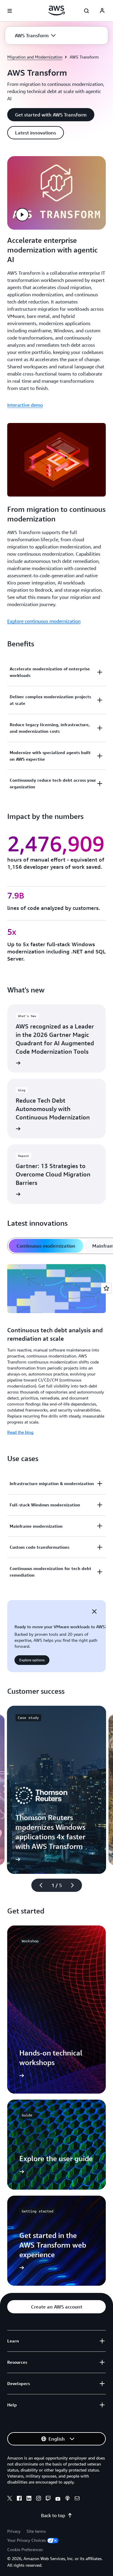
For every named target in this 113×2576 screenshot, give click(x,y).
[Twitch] (48, 2499)
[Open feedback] (106, 1288)
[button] (35, 35)
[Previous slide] (38, 1885)
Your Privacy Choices (27, 2540)
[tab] (46, 1246)
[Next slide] (75, 1885)
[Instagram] (39, 2499)
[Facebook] (19, 2499)
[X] (10, 2499)
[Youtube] (58, 2499)
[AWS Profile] (102, 11)
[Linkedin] (29, 2499)
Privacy (14, 2531)
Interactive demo (25, 405)
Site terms (36, 2531)
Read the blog (20, 1432)
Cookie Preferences (25, 2549)
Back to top (53, 2515)
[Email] (77, 2499)
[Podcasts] (67, 2499)
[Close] (94, 1611)
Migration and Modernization (35, 57)
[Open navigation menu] (10, 11)
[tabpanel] (56, 1350)
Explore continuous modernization (44, 621)
